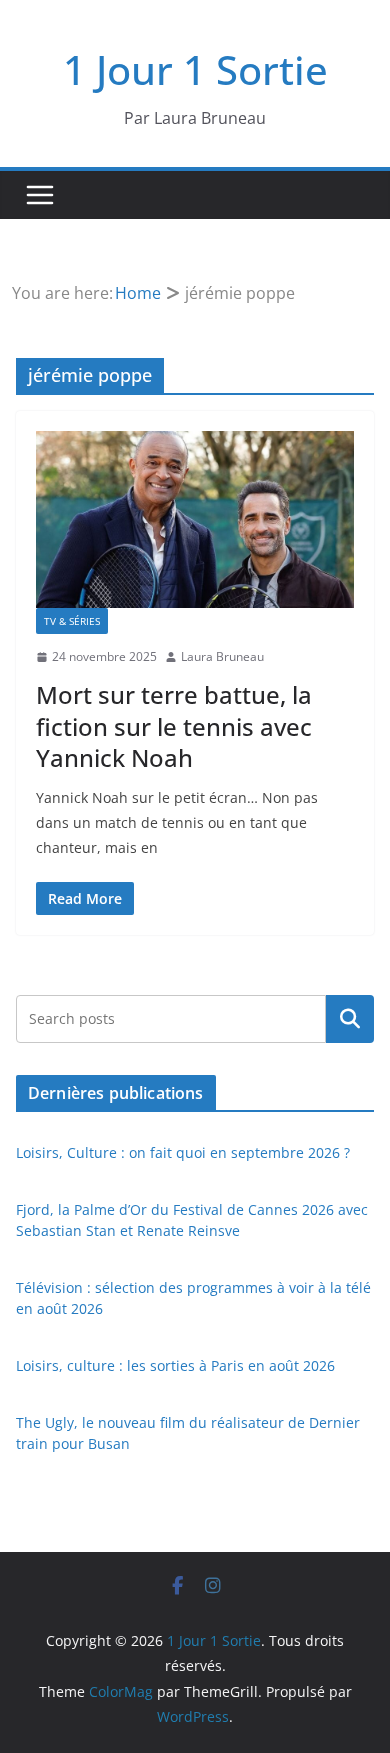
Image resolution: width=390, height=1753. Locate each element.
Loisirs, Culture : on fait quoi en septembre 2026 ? (183, 1152)
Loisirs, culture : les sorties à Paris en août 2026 (175, 1365)
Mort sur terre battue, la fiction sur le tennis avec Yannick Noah (174, 725)
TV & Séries (72, 621)
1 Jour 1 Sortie (195, 69)
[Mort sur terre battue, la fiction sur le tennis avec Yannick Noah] (195, 519)
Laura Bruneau (222, 656)
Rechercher (350, 1019)
